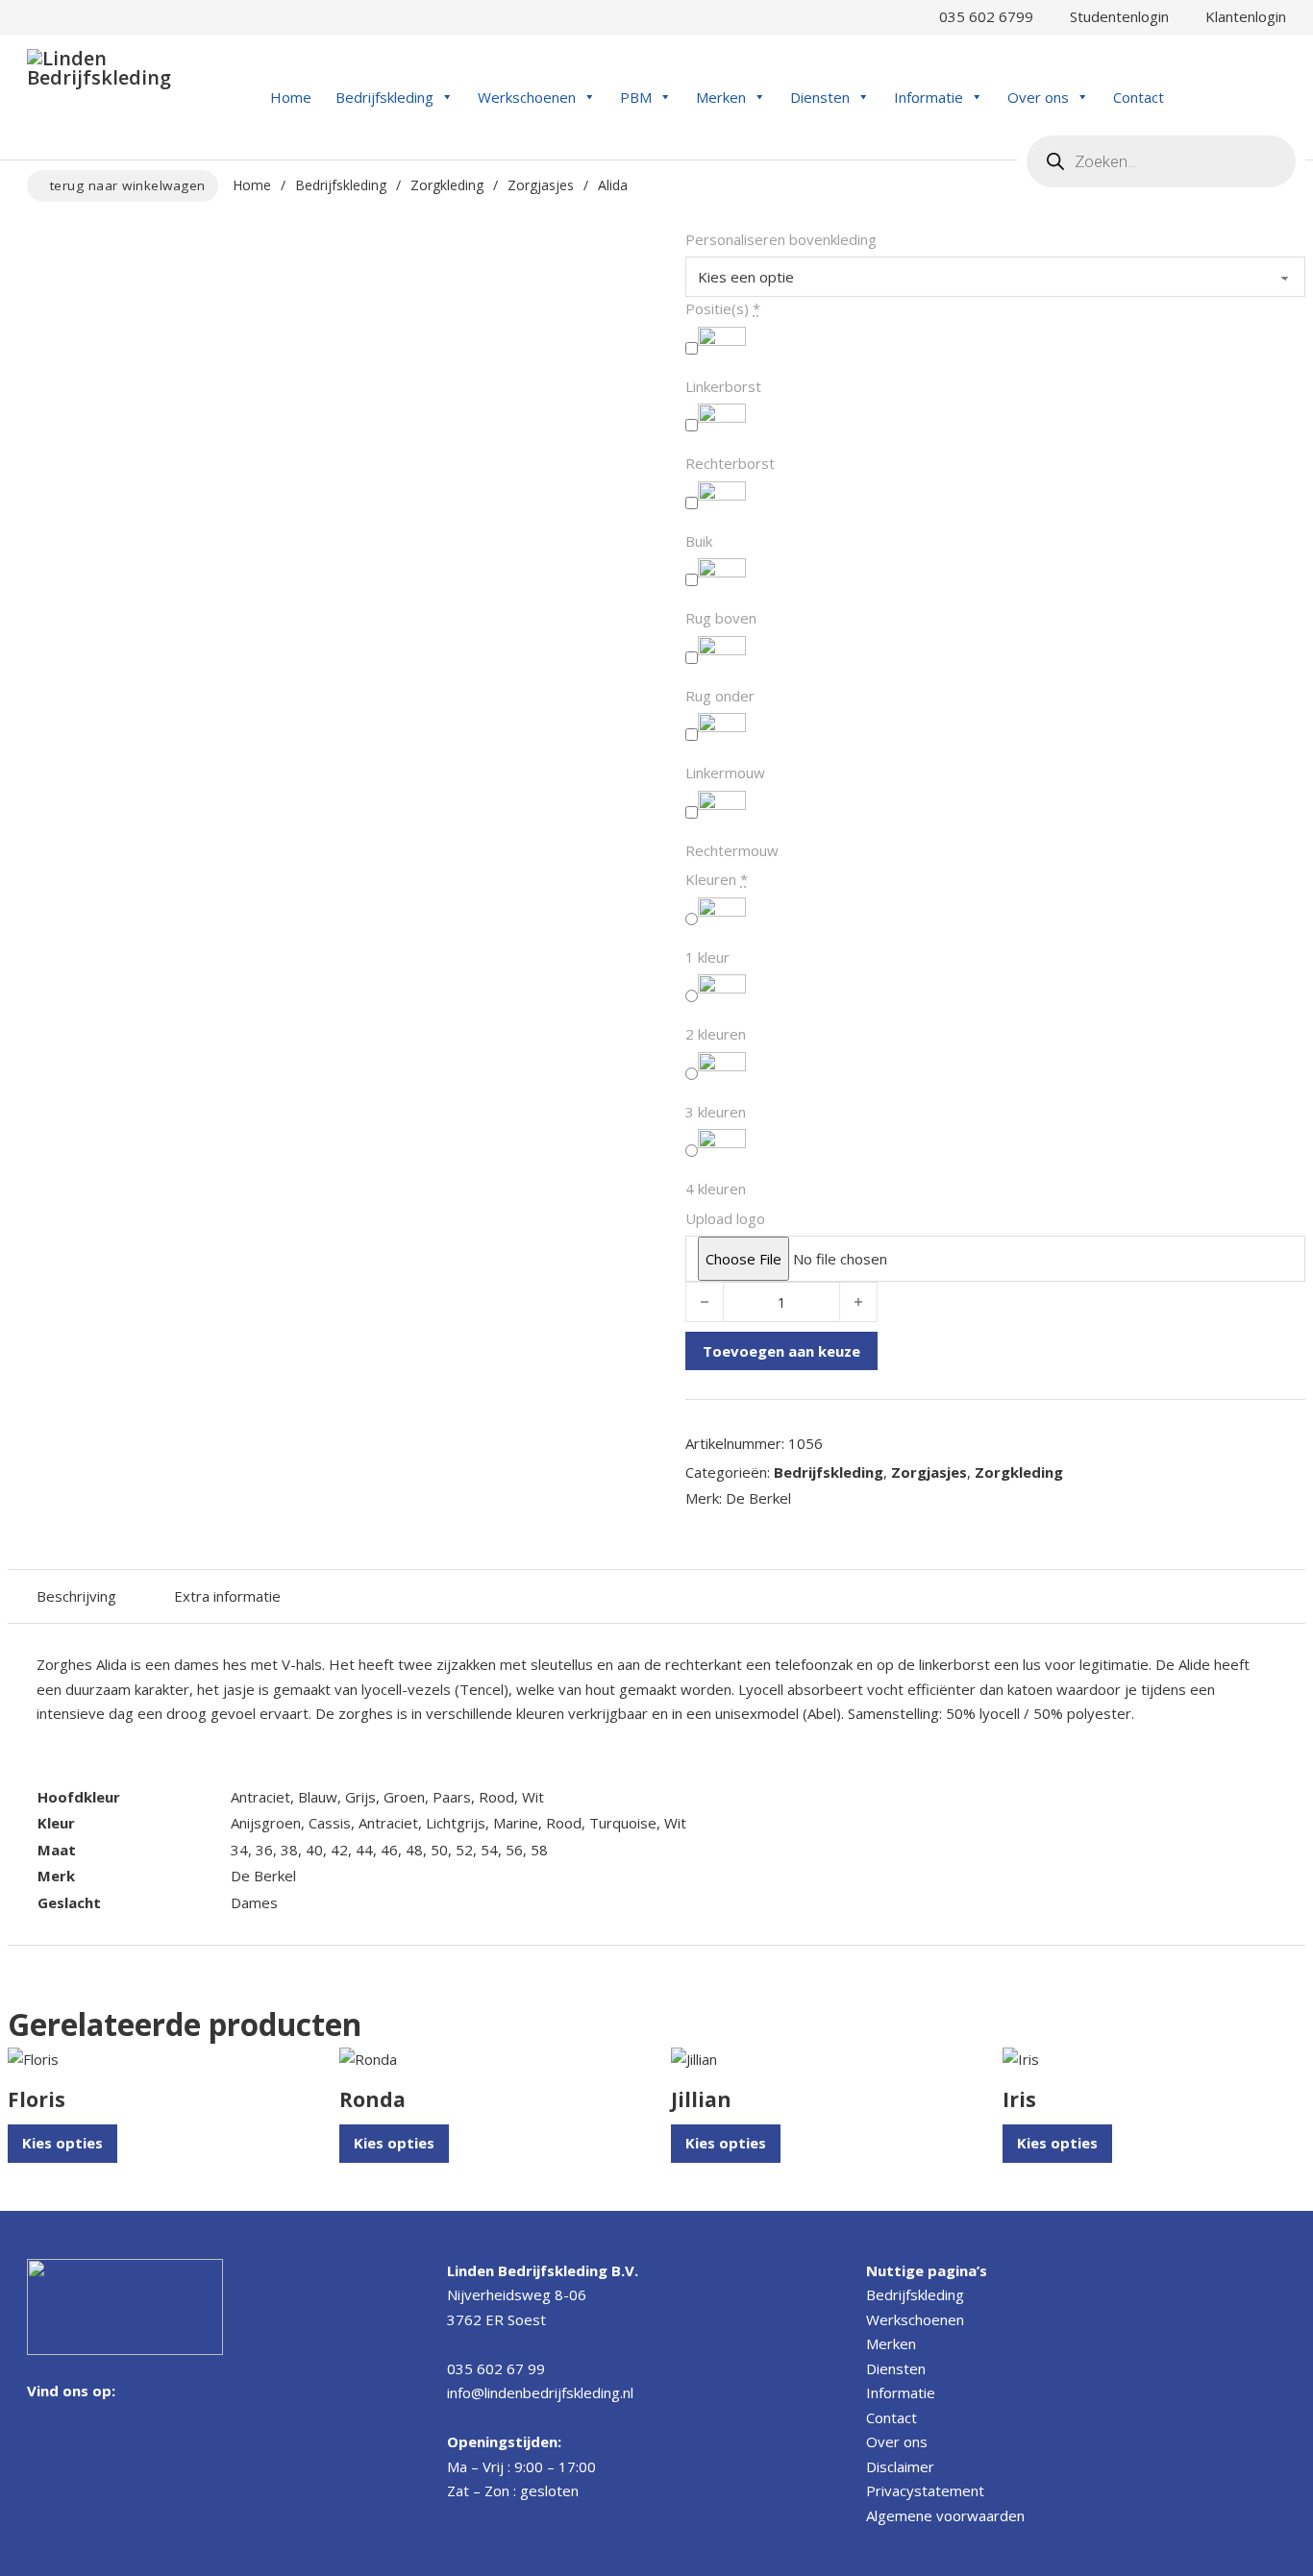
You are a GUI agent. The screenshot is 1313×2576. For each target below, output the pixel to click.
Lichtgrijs (456, 1823)
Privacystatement (925, 2490)
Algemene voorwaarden (945, 2515)
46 (389, 1850)
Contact (1139, 97)
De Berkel (263, 1876)
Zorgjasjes (541, 185)
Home (291, 97)
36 (264, 1850)
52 (464, 1850)
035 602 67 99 (496, 2368)
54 (489, 1850)
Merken (721, 97)
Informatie (929, 97)
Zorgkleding (447, 185)
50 (439, 1850)
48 (414, 1850)
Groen (404, 1797)
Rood (496, 1797)
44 (364, 1850)
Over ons (1038, 97)
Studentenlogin (1115, 16)
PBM (636, 97)
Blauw (318, 1797)
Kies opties (62, 2143)
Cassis (330, 1823)
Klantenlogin (1242, 16)
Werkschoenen (527, 97)
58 (539, 1850)
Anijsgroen (266, 1823)
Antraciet (260, 1797)
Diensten (820, 97)
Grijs (360, 1797)
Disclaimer (900, 2466)
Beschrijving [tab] (76, 1596)
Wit (533, 1797)
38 (289, 1850)
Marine (516, 1823)
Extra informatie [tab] (227, 1596)
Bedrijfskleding (384, 97)
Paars (452, 1797)
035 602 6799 (982, 16)
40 (314, 1850)
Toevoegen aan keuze (781, 1351)
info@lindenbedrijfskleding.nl (540, 2392)
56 (514, 1850)
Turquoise (623, 1823)
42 (339, 1850)
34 (239, 1850)
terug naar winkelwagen (128, 185)
